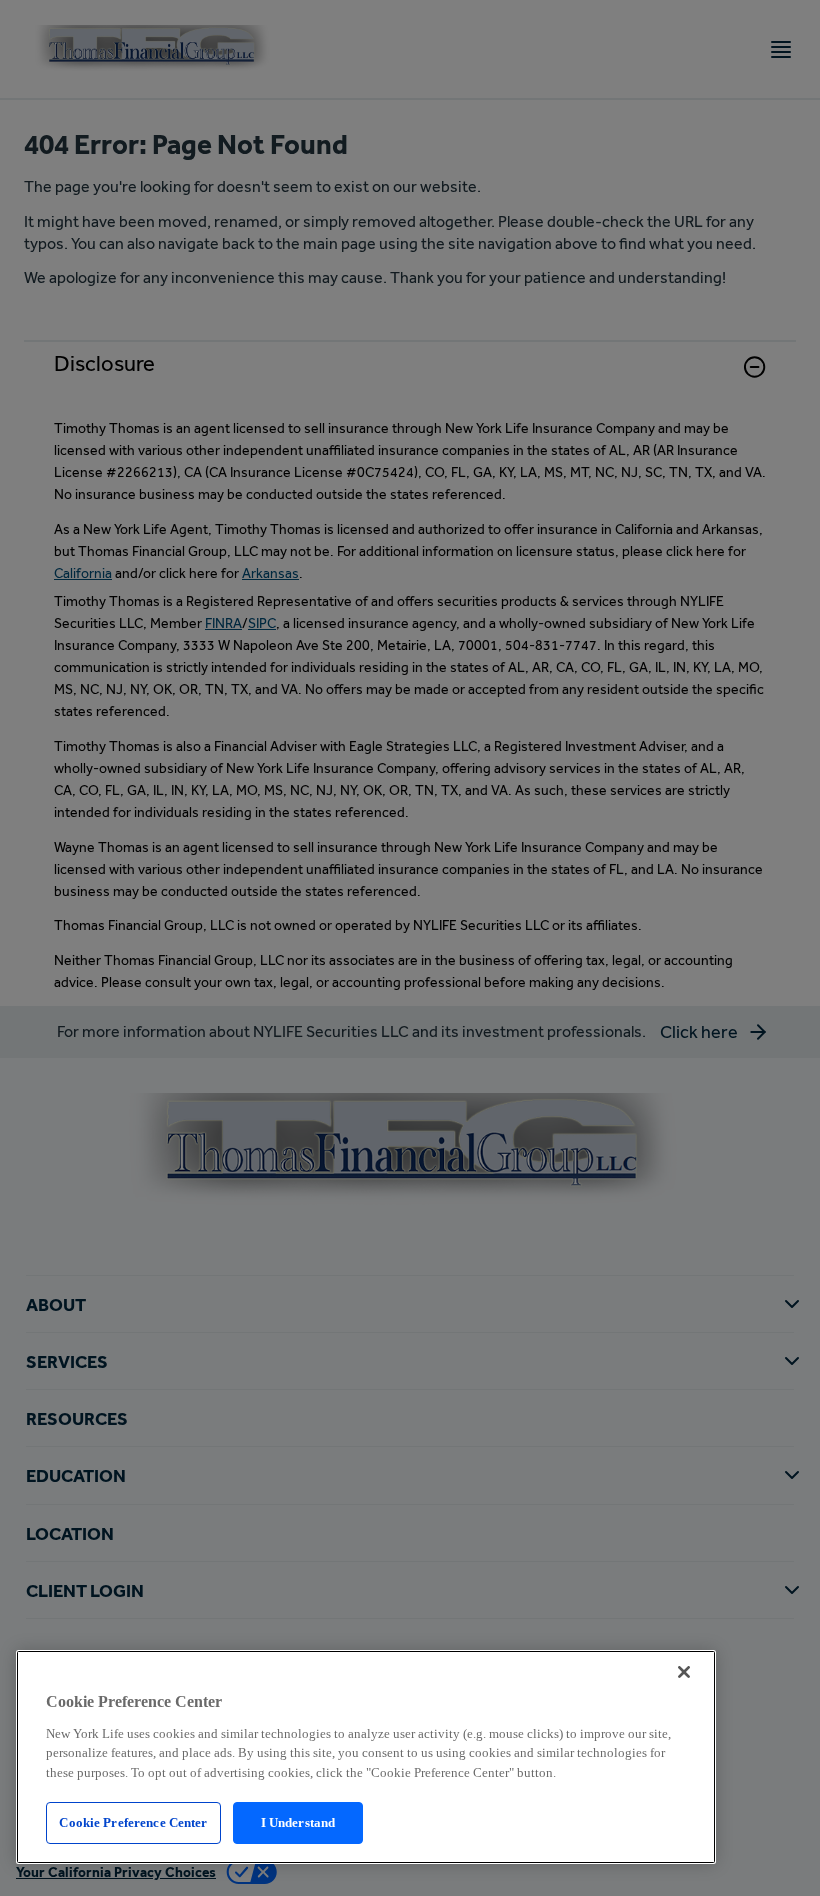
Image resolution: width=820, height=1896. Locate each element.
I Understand (298, 1822)
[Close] (684, 1672)
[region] (366, 1757)
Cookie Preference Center (133, 1822)
